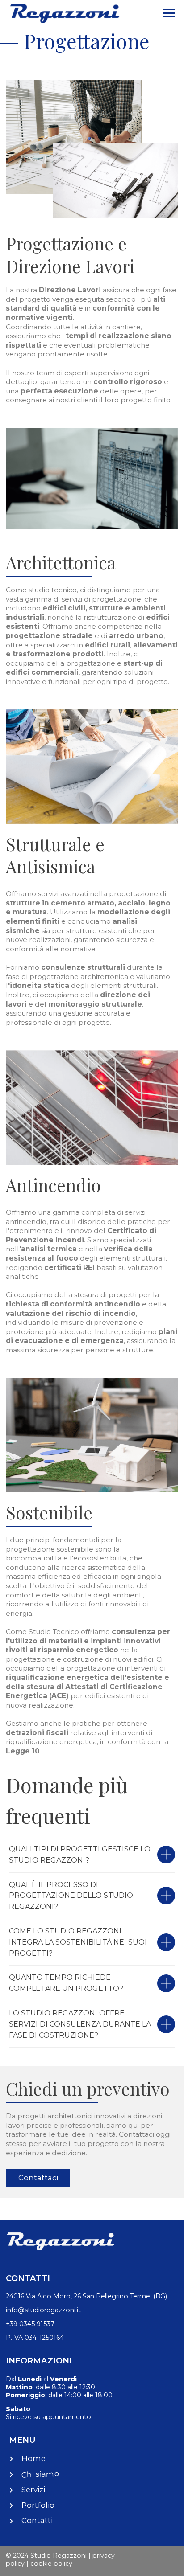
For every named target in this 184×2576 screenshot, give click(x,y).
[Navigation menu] (169, 13)
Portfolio (38, 2505)
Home (33, 2458)
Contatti (37, 2520)
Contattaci (38, 2178)
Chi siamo (40, 2474)
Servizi (33, 2490)
